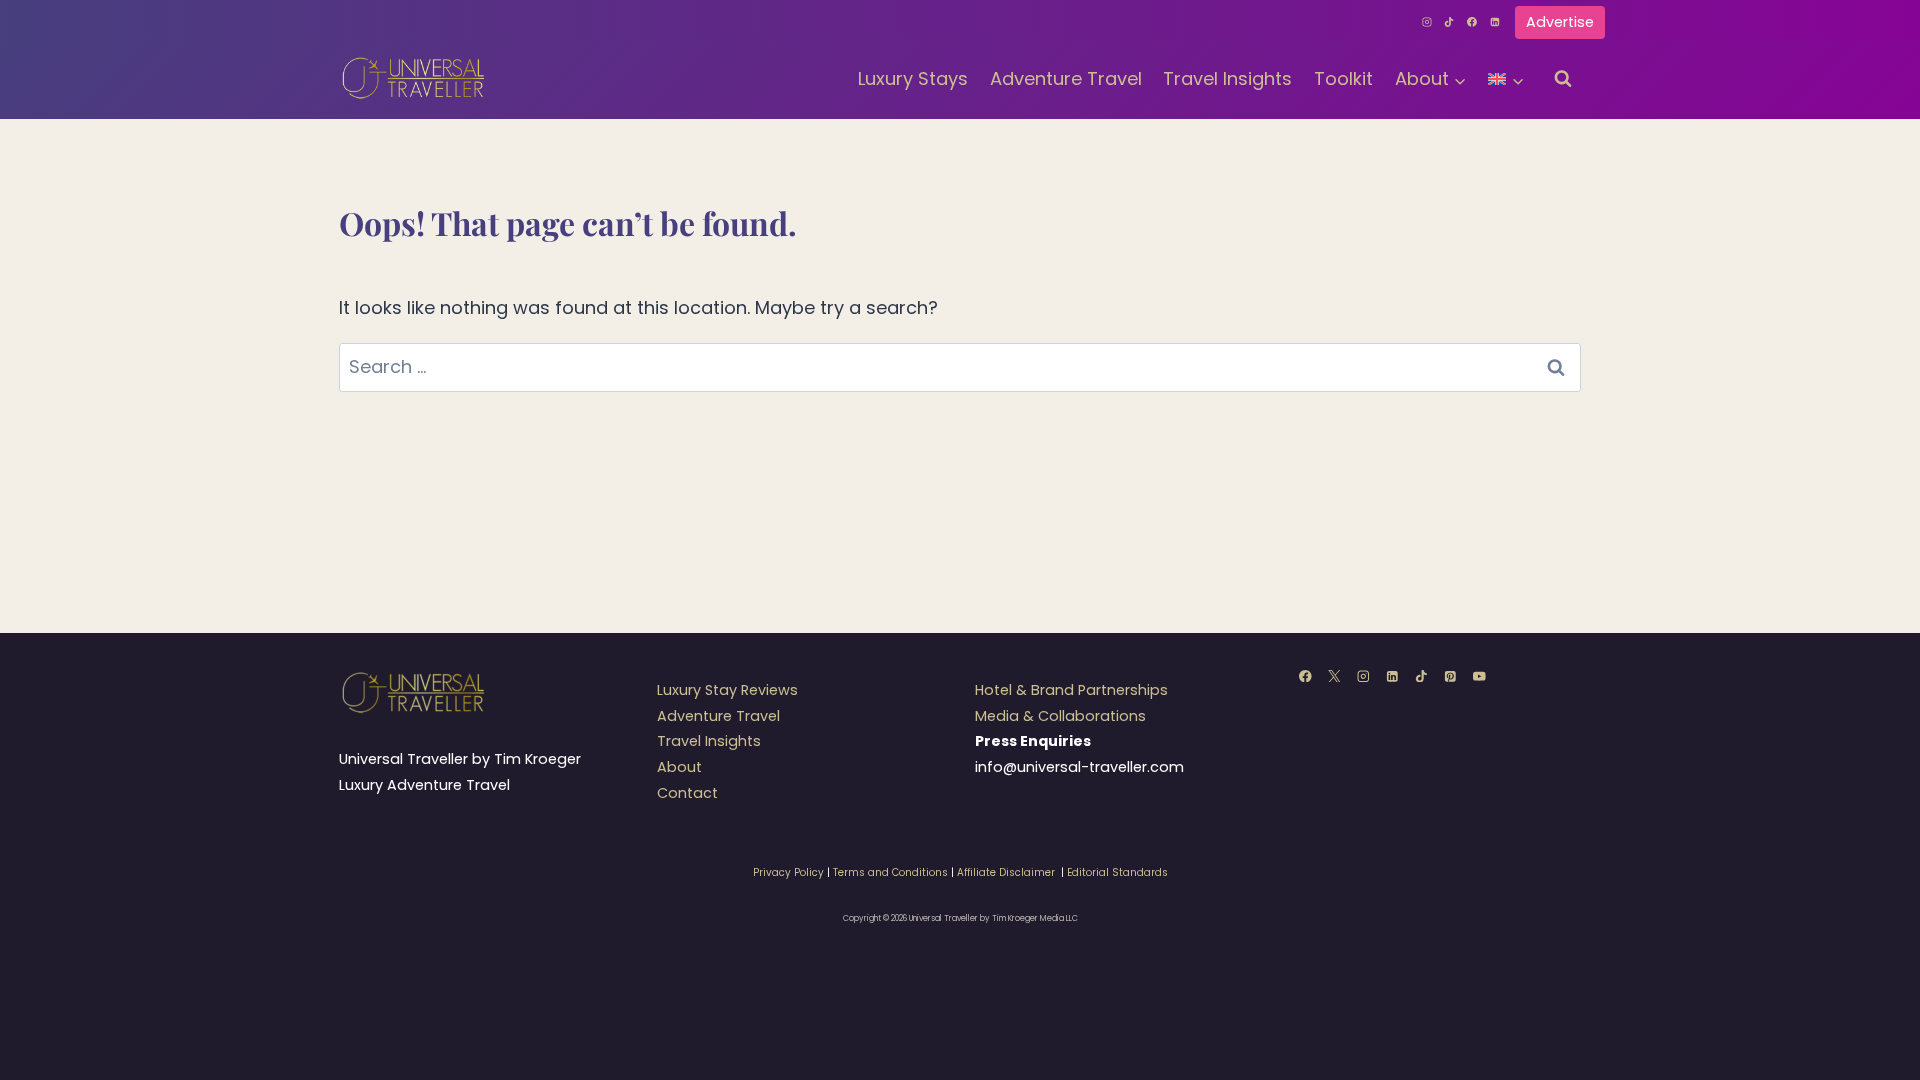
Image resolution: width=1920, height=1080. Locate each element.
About (679, 767)
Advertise (1560, 22)
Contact (687, 793)
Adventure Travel (1066, 78)
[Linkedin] (1495, 22)
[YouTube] (1479, 675)
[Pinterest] (1450, 675)
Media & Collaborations (1060, 716)
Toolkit (1343, 78)
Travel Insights (1227, 78)
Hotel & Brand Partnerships (1071, 690)
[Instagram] (1427, 22)
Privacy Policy (788, 872)
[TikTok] (1450, 22)
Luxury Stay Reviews (727, 690)
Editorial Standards (1117, 872)
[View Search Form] (1563, 79)
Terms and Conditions (890, 872)
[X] (1334, 675)
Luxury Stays (913, 78)
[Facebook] (1472, 22)
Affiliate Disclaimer (1006, 872)
